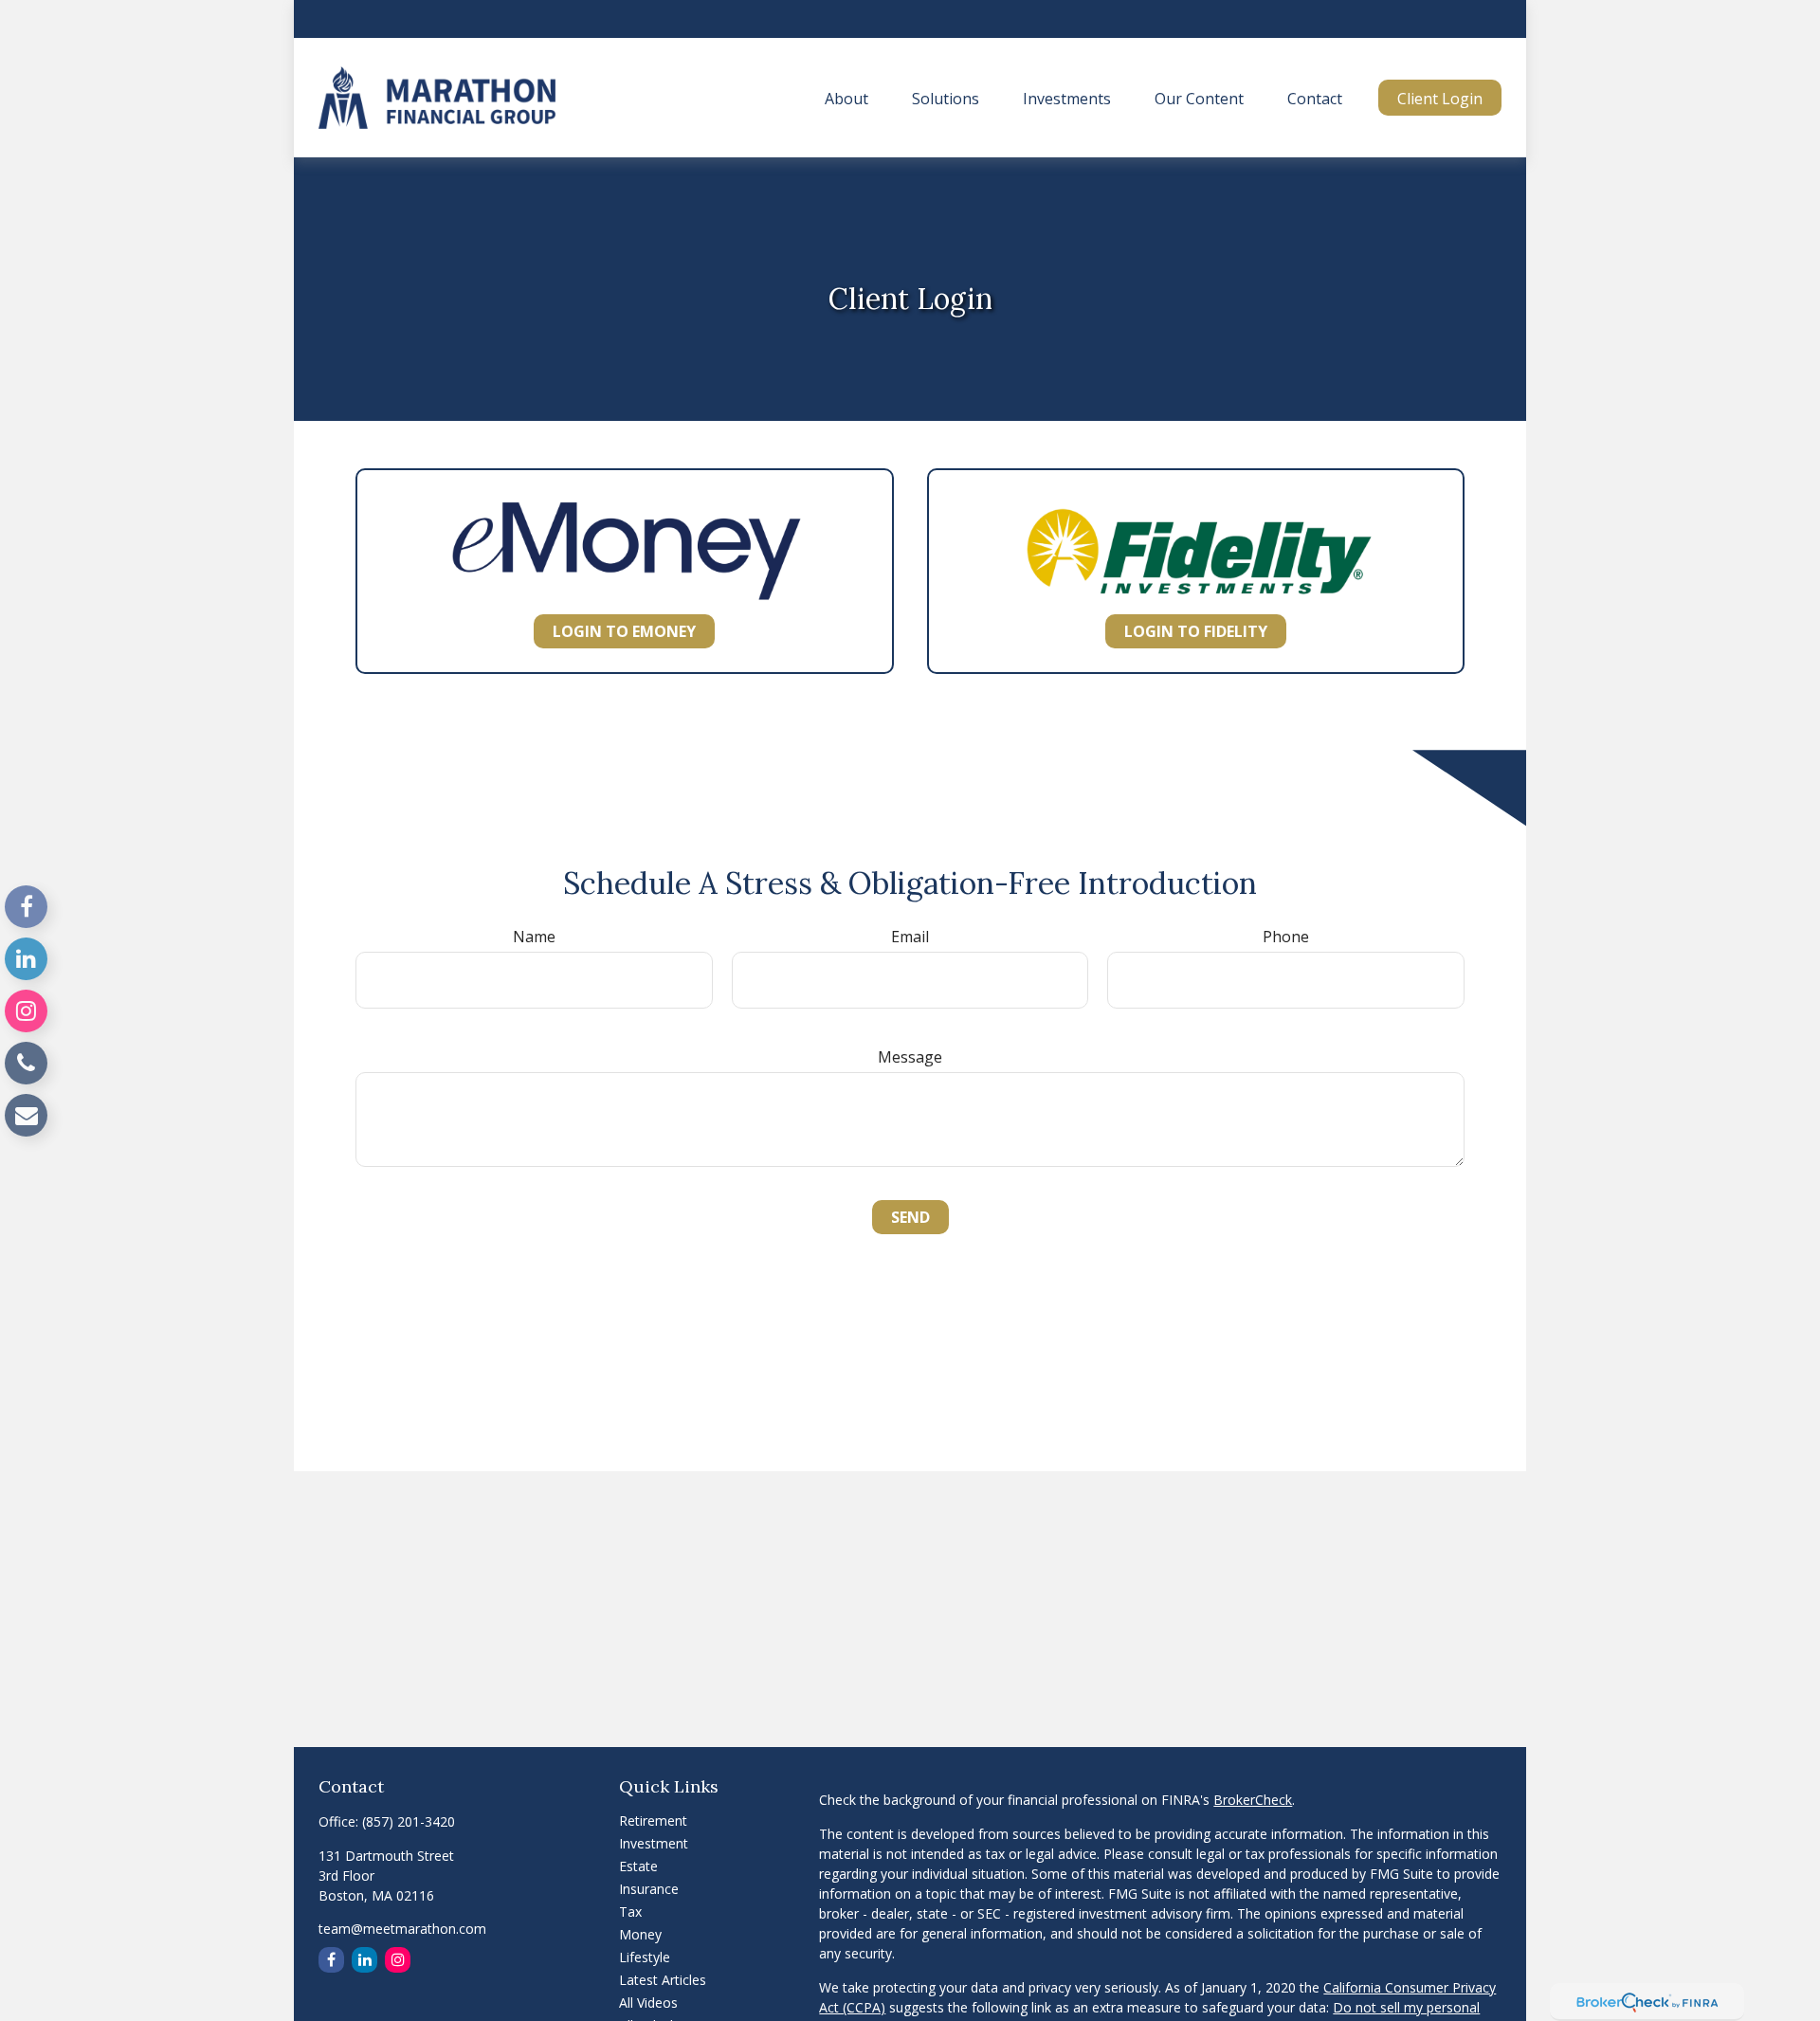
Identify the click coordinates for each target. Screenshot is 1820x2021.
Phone (1286, 937)
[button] (846, 98)
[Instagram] (26, 1011)
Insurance (649, 1889)
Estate (638, 1866)
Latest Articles (663, 1980)
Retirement (653, 1821)
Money (640, 1934)
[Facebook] (26, 907)
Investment (654, 1843)
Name (534, 937)
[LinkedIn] (26, 959)
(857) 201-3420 (409, 1821)
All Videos (648, 2003)
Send (910, 1217)
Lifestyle (645, 1957)
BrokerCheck (1253, 1800)
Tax (630, 1912)
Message (910, 1057)
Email (910, 937)
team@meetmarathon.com (402, 1929)
